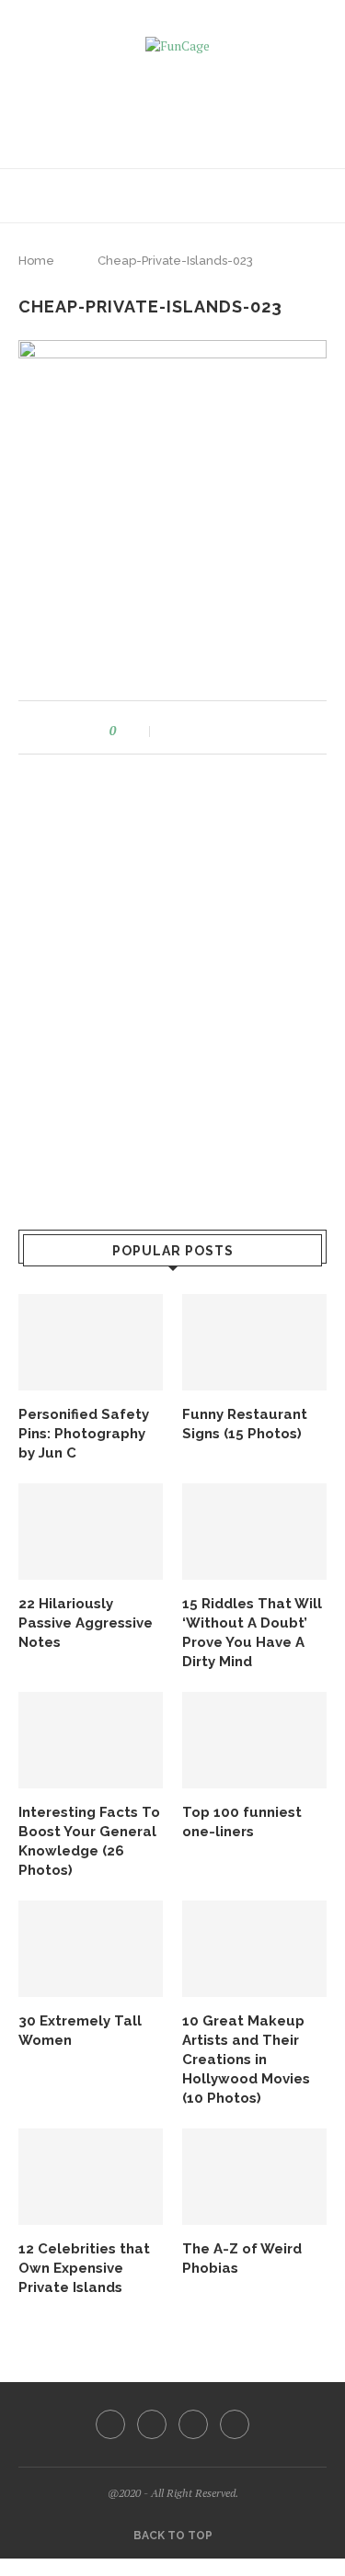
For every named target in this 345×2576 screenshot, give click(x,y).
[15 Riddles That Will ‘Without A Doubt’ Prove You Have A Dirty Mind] (254, 1532)
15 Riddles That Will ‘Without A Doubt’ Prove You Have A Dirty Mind (252, 1633)
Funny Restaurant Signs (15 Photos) (245, 1424)
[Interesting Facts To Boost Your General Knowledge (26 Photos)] (91, 1740)
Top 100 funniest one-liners (242, 1822)
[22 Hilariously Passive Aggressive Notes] (91, 1532)
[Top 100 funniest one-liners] (254, 1740)
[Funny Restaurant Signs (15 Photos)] (254, 1342)
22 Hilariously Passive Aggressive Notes (86, 1623)
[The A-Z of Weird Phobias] (254, 2177)
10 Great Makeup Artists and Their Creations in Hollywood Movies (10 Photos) (246, 2060)
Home (36, 261)
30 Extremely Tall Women (80, 2031)
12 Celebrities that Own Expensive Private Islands (84, 2268)
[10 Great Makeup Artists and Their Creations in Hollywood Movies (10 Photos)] (254, 1949)
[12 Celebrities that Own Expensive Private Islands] (91, 2177)
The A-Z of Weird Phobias (242, 2258)
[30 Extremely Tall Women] (91, 1949)
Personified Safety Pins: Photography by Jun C (84, 1434)
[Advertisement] (177, 105)
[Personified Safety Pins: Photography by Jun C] (91, 1342)
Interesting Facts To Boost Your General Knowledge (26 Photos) (89, 1841)
